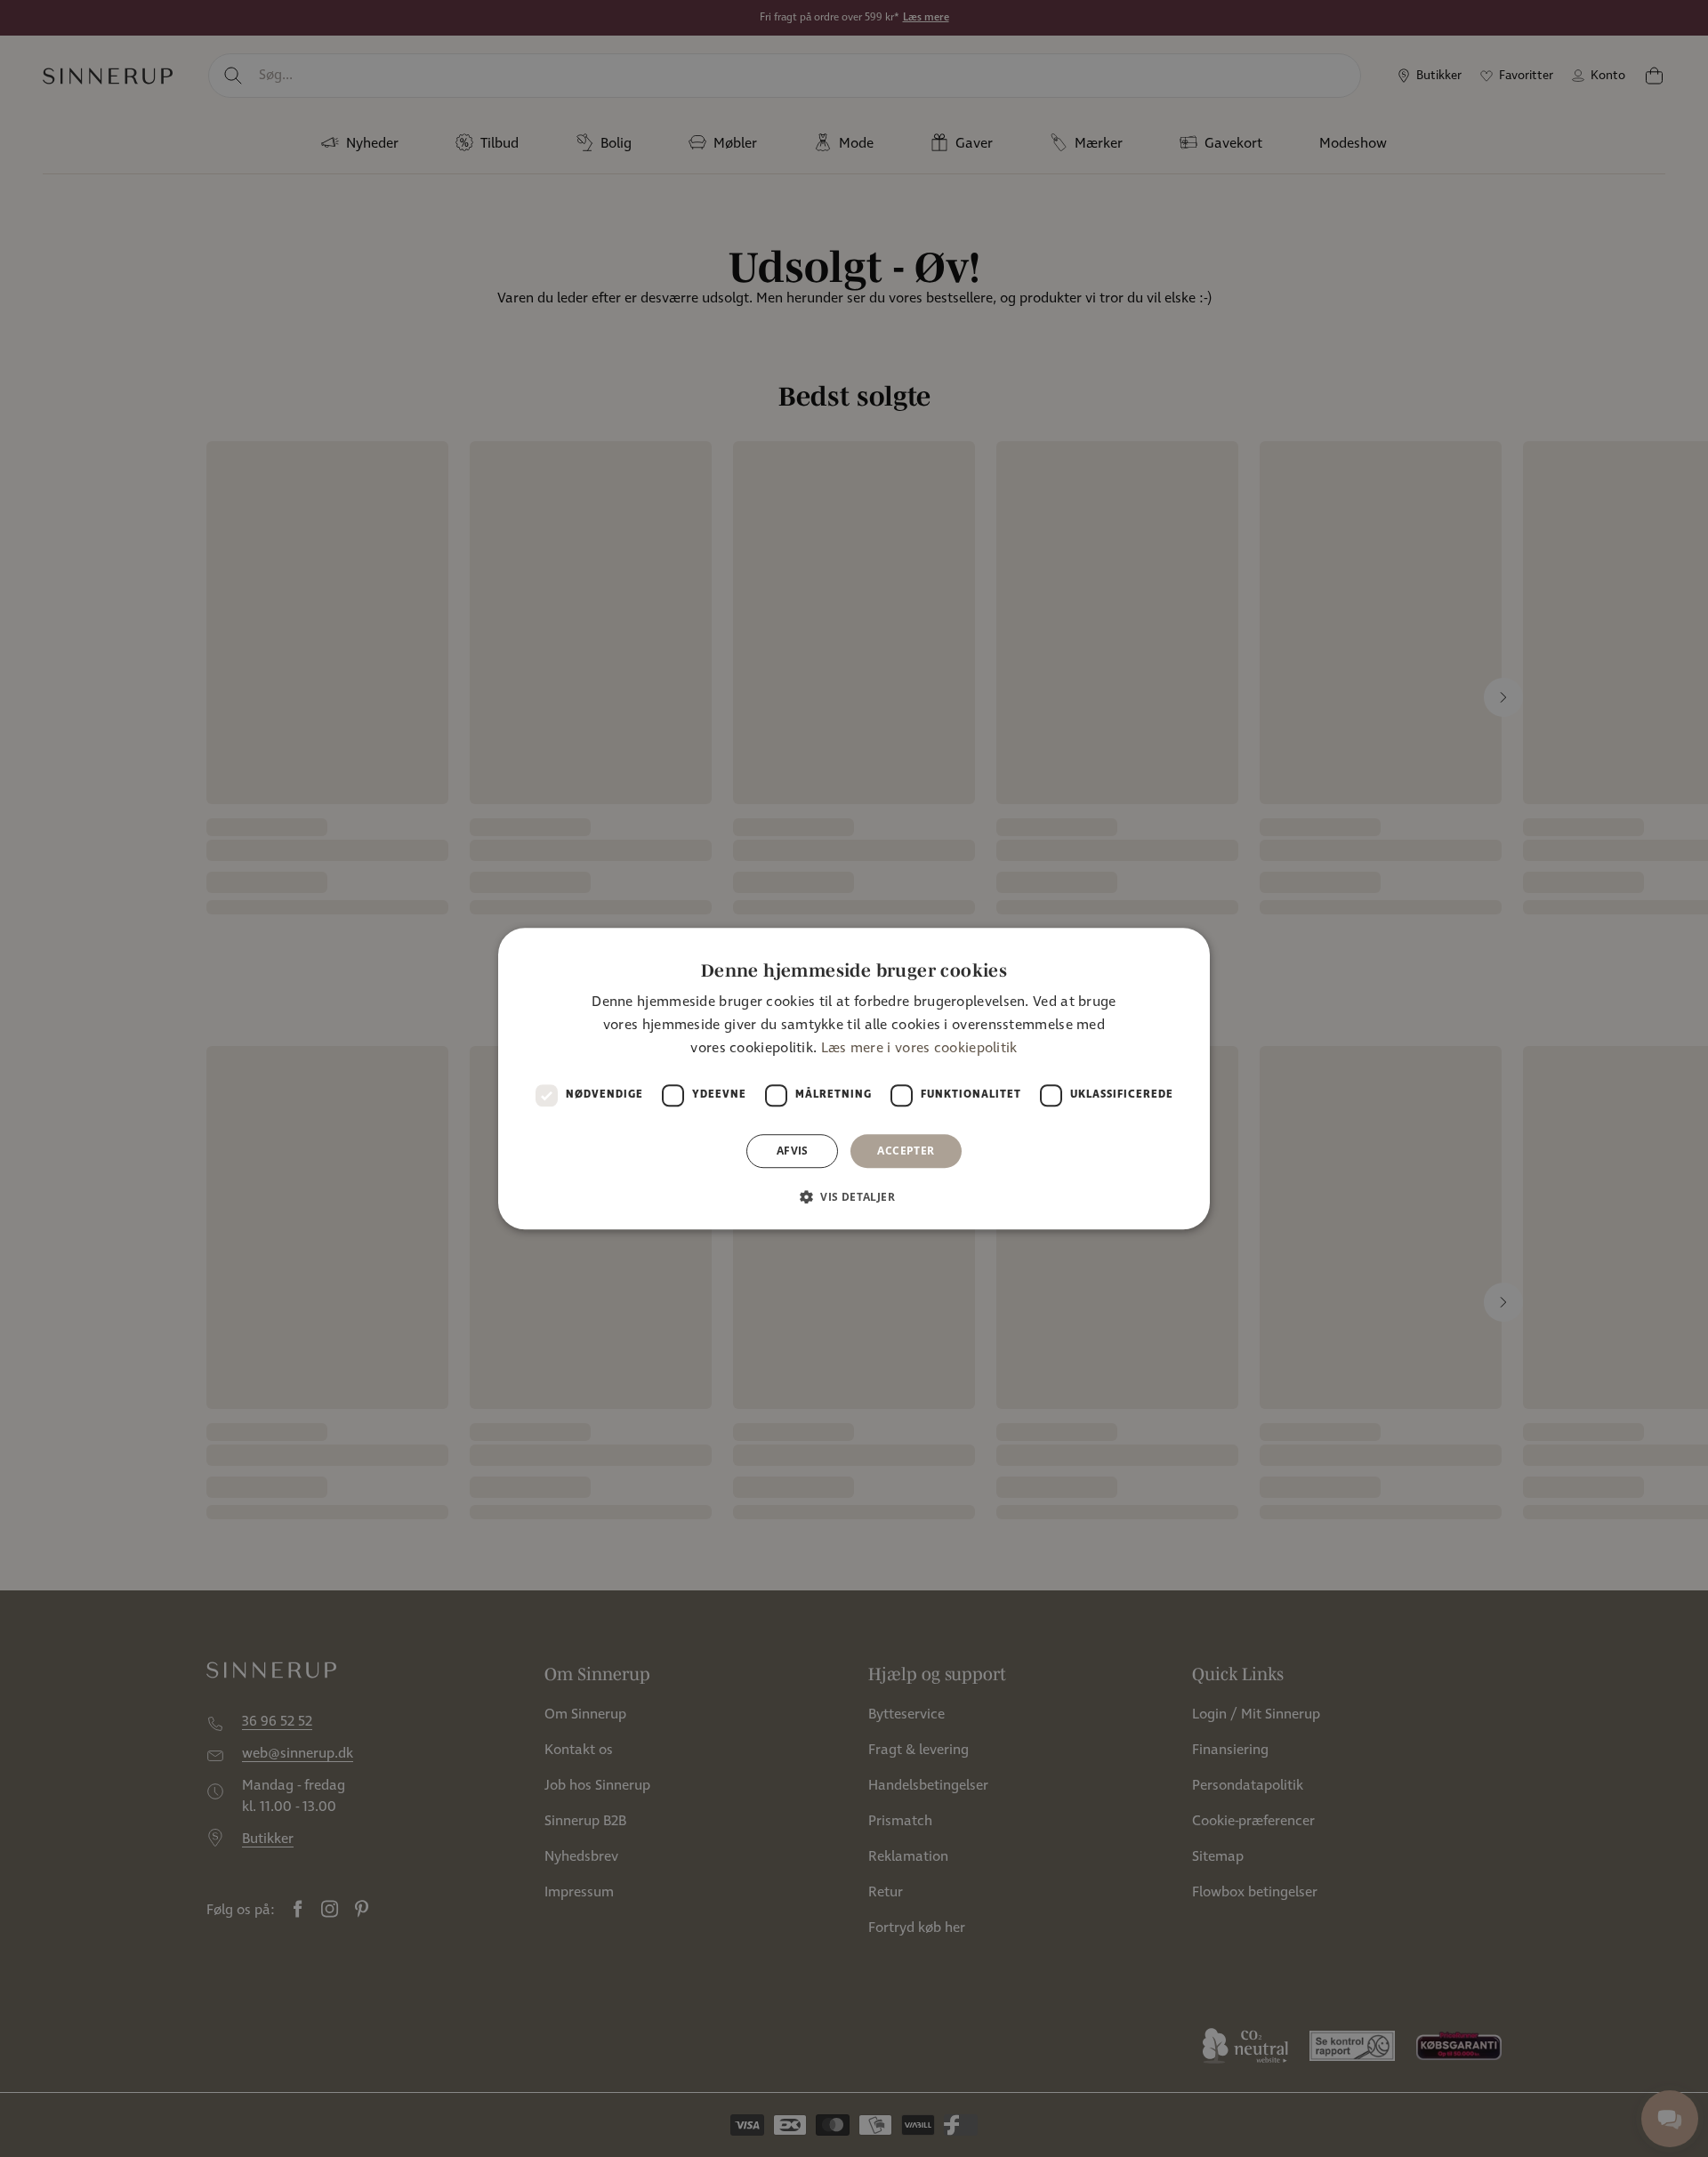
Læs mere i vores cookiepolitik (919, 1049)
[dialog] (854, 1079)
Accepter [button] (906, 1151)
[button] (854, 1196)
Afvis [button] (793, 1151)
